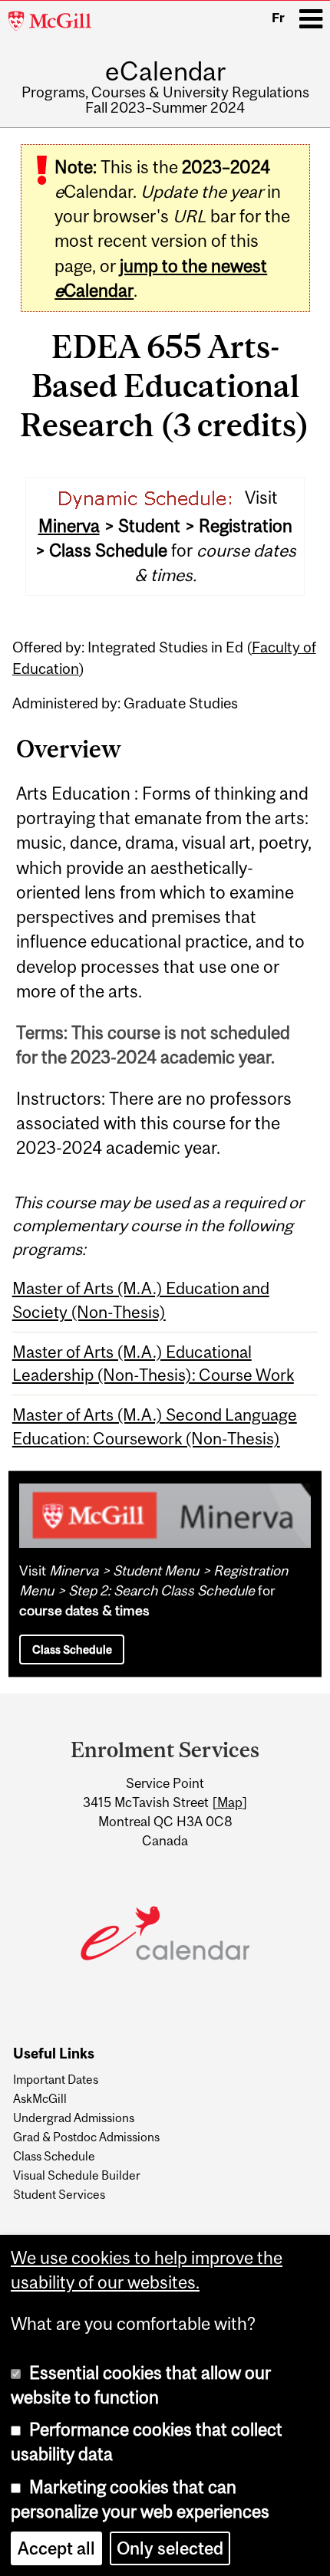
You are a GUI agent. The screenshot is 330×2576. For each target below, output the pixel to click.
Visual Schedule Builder (77, 2175)
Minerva (69, 526)
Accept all (56, 2548)
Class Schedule (72, 1649)
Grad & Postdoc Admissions (86, 2137)
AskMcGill (40, 2098)
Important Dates (56, 2079)
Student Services (59, 2194)
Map (230, 1802)
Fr (278, 18)
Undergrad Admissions (74, 2118)
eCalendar (165, 71)
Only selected (170, 2548)
